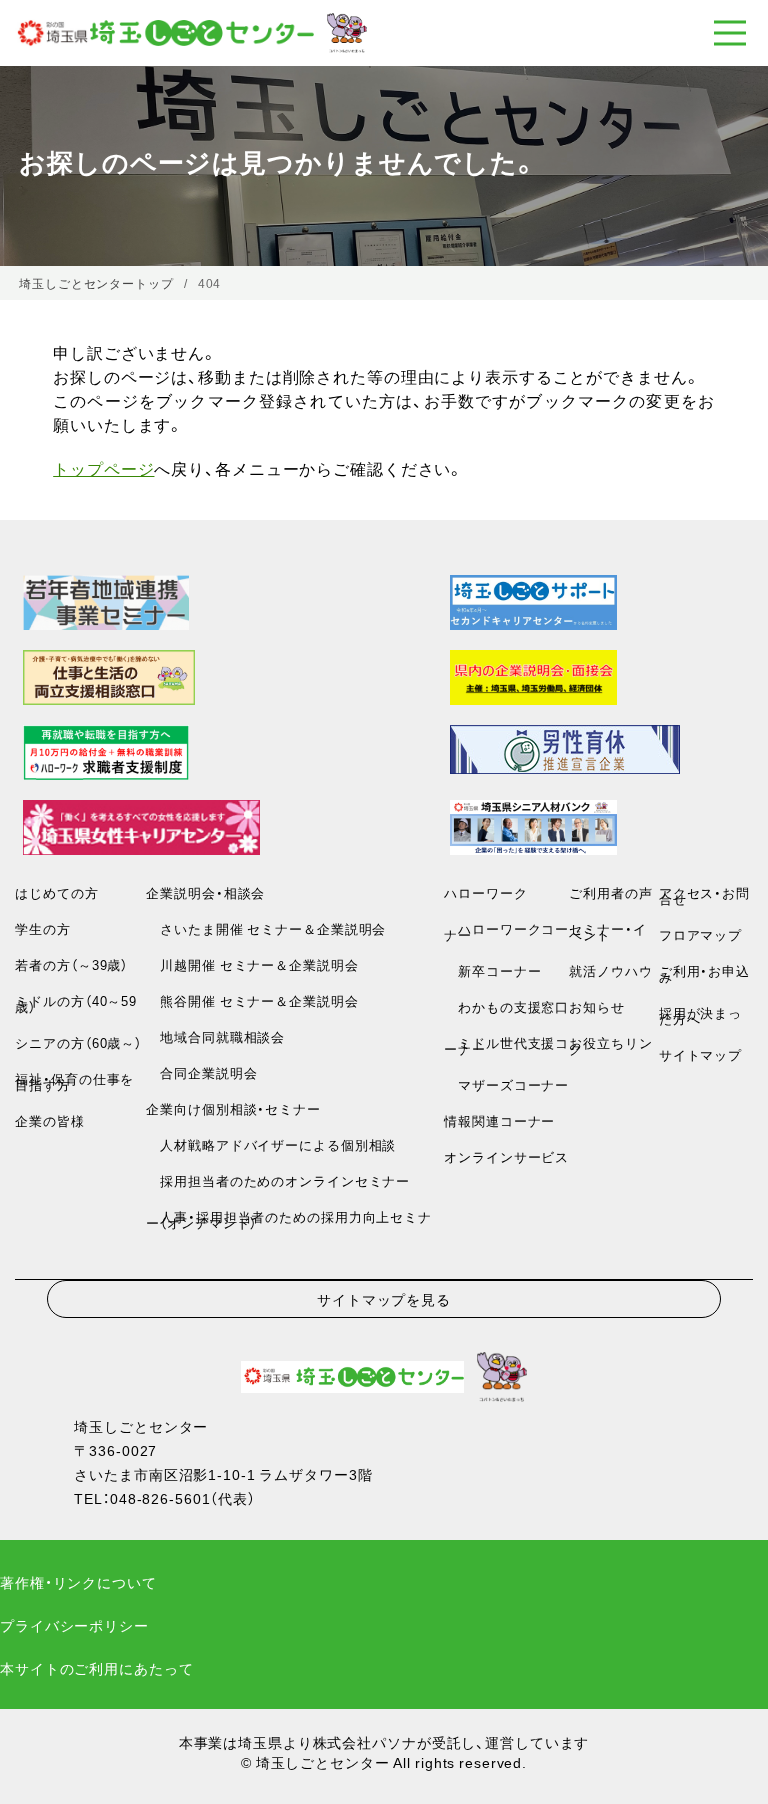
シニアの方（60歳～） (78, 1042)
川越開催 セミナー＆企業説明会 (252, 964)
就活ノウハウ (610, 970)
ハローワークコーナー (506, 931)
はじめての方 (56, 892)
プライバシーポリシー (74, 1625)
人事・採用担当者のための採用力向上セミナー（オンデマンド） (288, 1219)
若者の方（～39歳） (71, 964)
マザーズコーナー (506, 1084)
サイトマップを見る (384, 1299)
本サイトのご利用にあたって (96, 1668)
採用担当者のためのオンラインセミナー (278, 1180)
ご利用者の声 (610, 892)
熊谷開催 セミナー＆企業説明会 (252, 1000)
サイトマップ (700, 1054)
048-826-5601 (160, 1498)
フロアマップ (700, 934)
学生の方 (43, 928)
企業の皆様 (49, 1120)
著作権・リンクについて (78, 1582)
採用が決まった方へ (700, 1015)
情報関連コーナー (499, 1120)
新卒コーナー (492, 970)
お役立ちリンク (610, 1045)
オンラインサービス (506, 1156)
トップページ (103, 468)
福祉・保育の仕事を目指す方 (74, 1081)
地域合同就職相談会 (215, 1036)
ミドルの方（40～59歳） (76, 1003)
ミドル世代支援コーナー (506, 1045)
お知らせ (597, 1006)
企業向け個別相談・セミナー (233, 1108)
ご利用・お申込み (704, 973)
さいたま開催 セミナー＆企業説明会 (266, 928)
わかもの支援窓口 (506, 1006)
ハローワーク (485, 892)
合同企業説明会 (201, 1072)
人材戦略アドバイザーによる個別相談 (271, 1144)
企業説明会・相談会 (205, 892)
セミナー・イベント (607, 931)
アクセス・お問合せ (704, 895)
